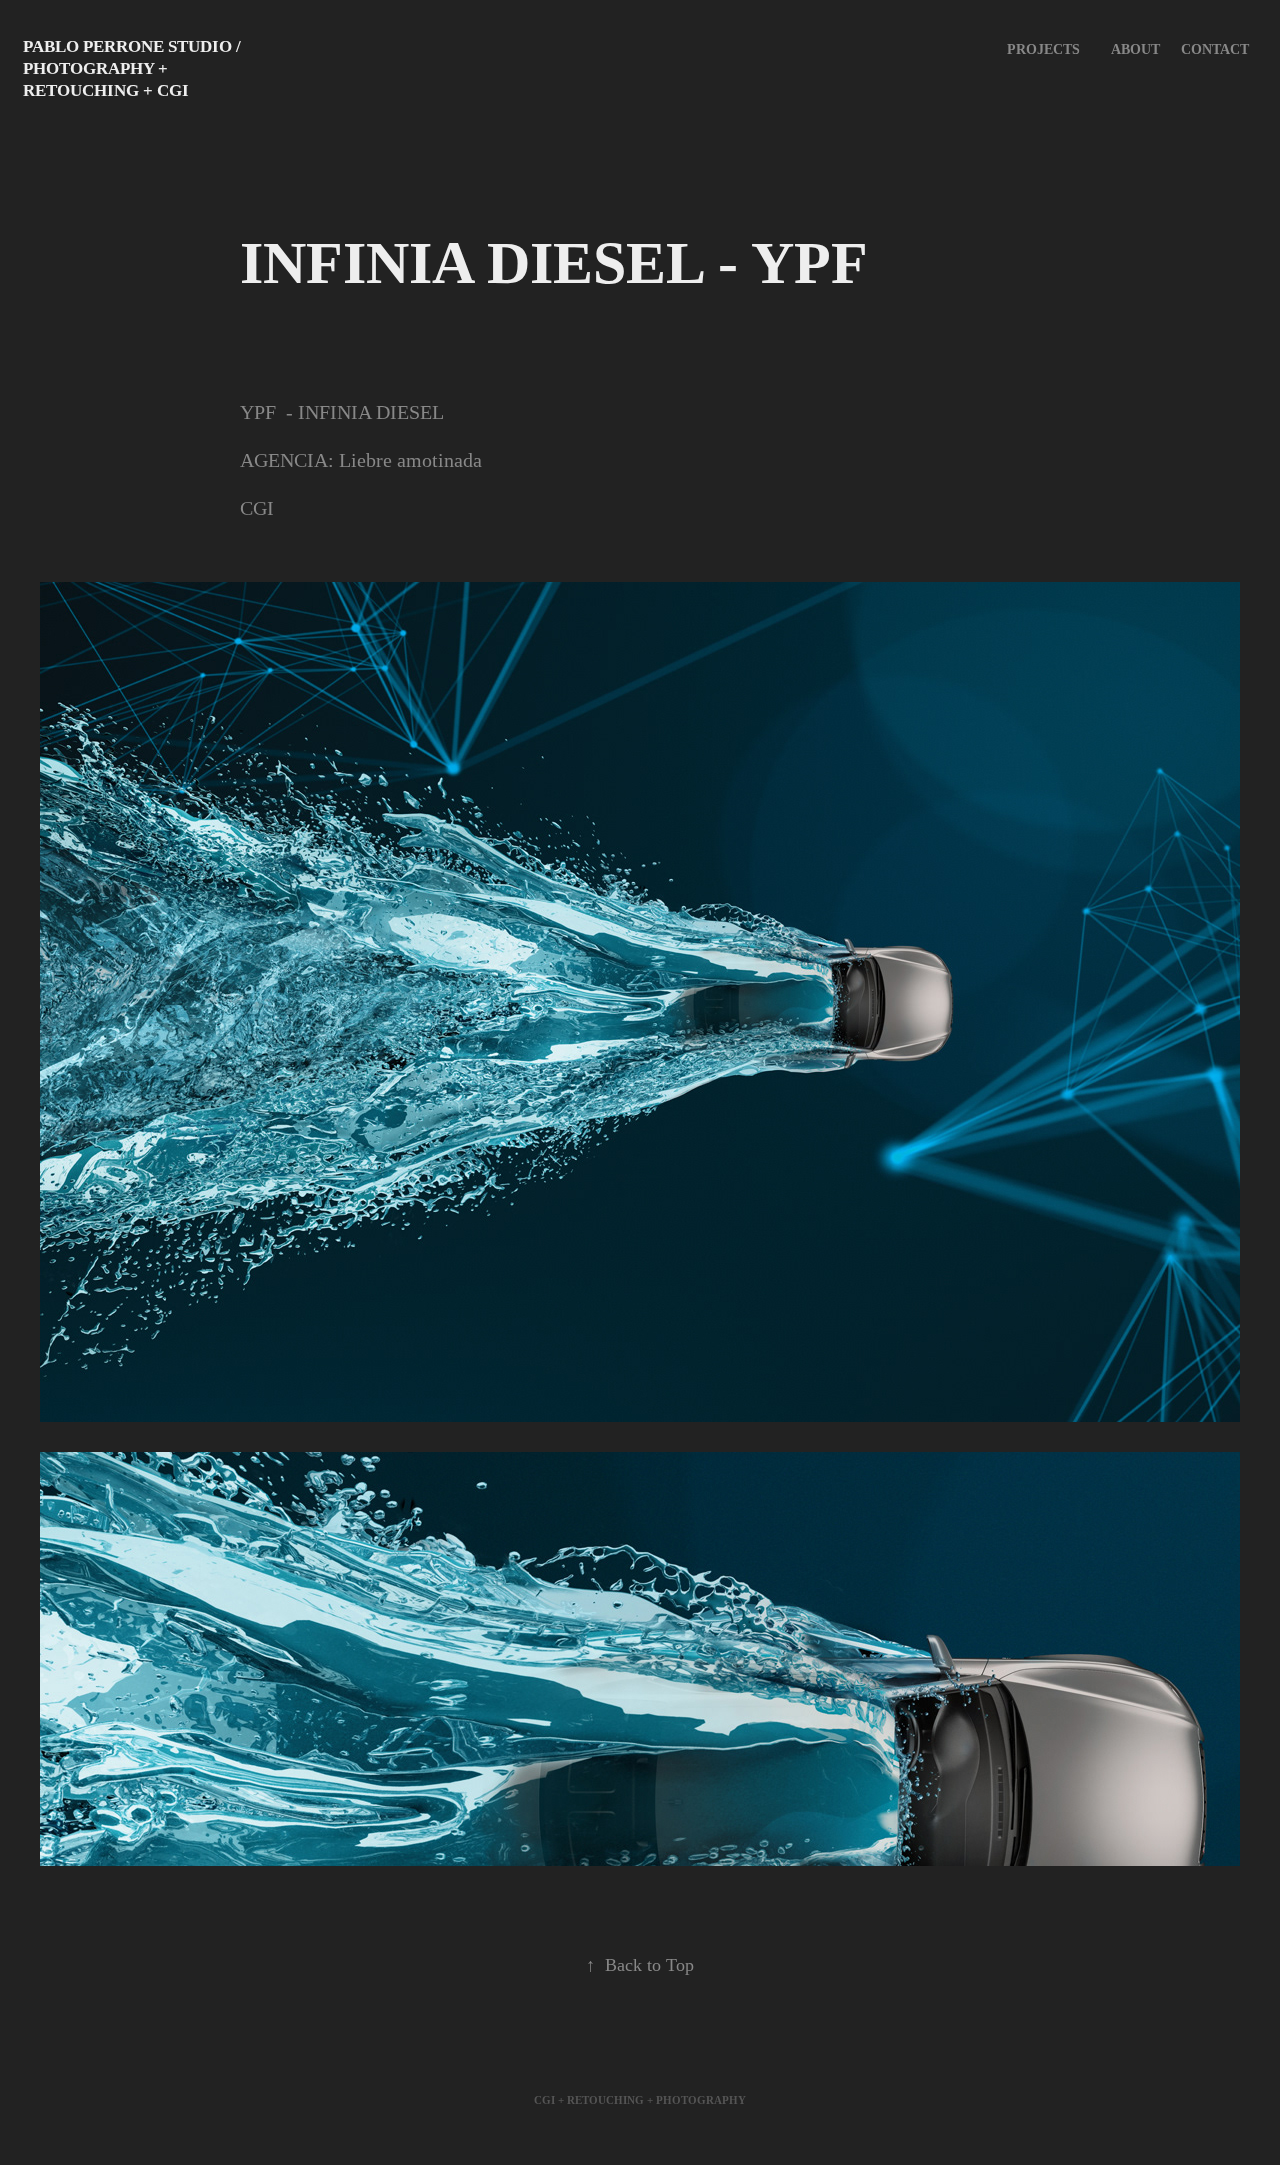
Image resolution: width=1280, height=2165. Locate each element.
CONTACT (1215, 49)
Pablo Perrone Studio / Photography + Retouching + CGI (134, 68)
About (1135, 49)
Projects (1043, 49)
